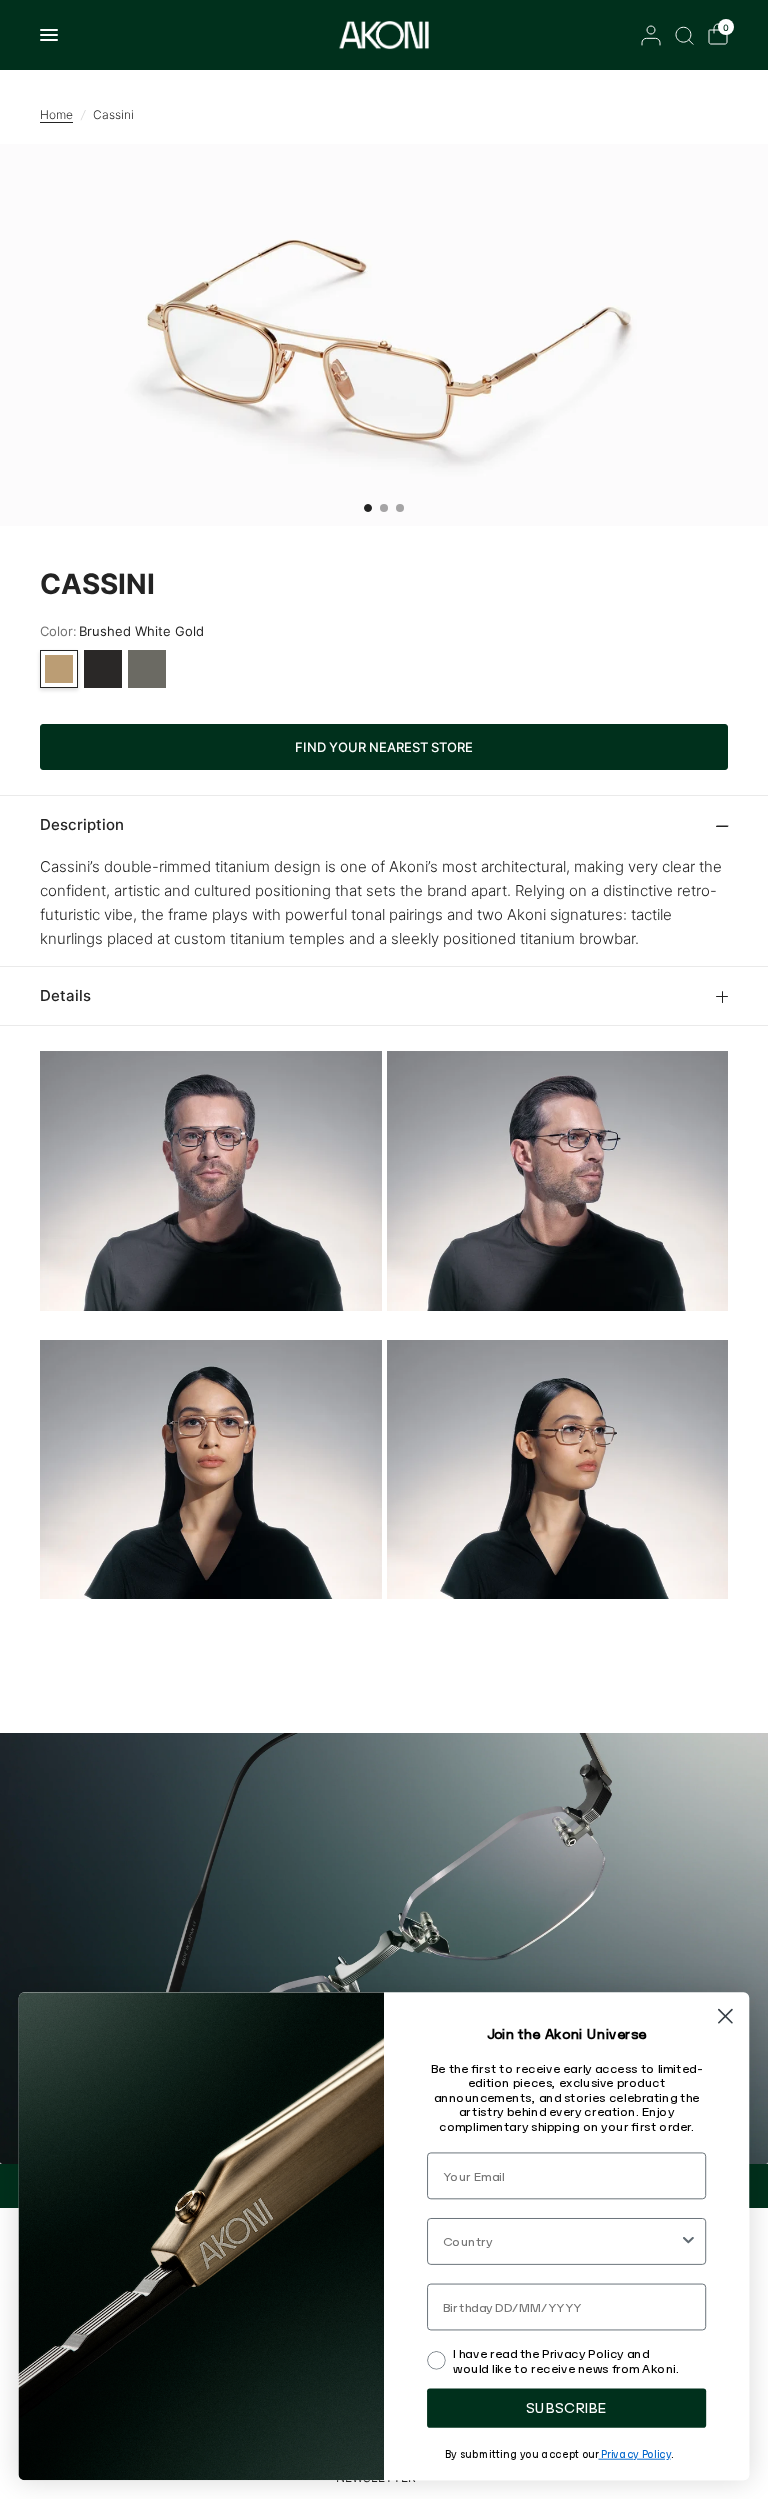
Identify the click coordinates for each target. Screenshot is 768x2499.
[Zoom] (384, 335)
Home (56, 114)
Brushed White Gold (59, 669)
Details (65, 995)
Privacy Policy (634, 2453)
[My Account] (651, 35)
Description (82, 824)
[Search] (684, 35)
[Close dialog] (725, 2016)
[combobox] (561, 2241)
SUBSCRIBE (566, 2408)
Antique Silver (147, 669)
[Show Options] (688, 2241)
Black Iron (103, 669)
